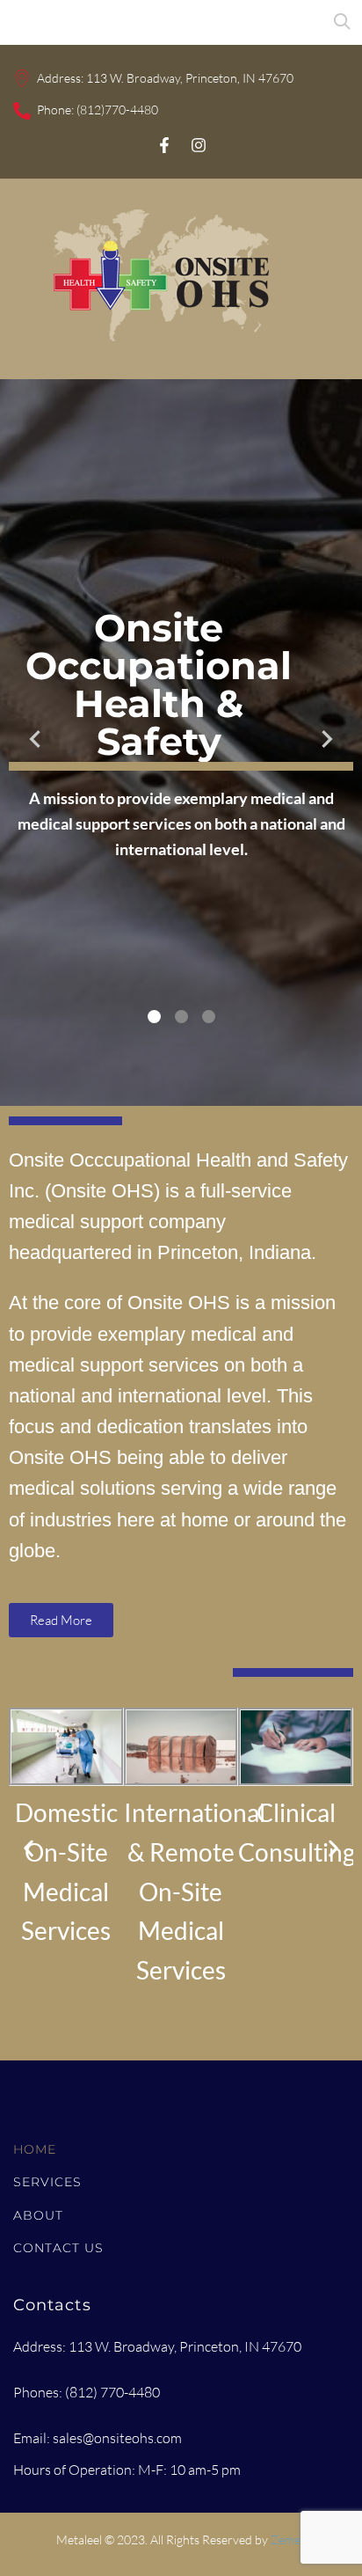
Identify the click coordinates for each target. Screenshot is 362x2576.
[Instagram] (199, 145)
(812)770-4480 (117, 110)
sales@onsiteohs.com (117, 2438)
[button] (29, 1849)
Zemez (288, 2539)
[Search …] (13, 22)
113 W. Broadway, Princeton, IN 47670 (190, 78)
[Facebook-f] (164, 145)
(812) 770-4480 (112, 2392)
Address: (62, 78)
